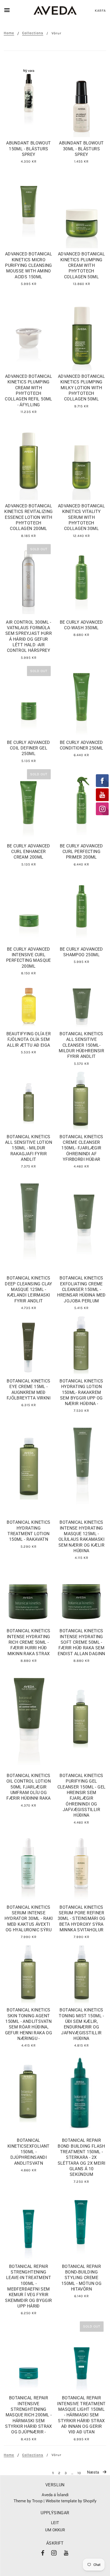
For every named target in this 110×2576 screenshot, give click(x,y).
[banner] (55, 11)
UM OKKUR (55, 2530)
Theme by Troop (28, 2501)
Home (9, 33)
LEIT (55, 2523)
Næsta (94, 2472)
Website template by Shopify (71, 2501)
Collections (33, 33)
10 (79, 2473)
